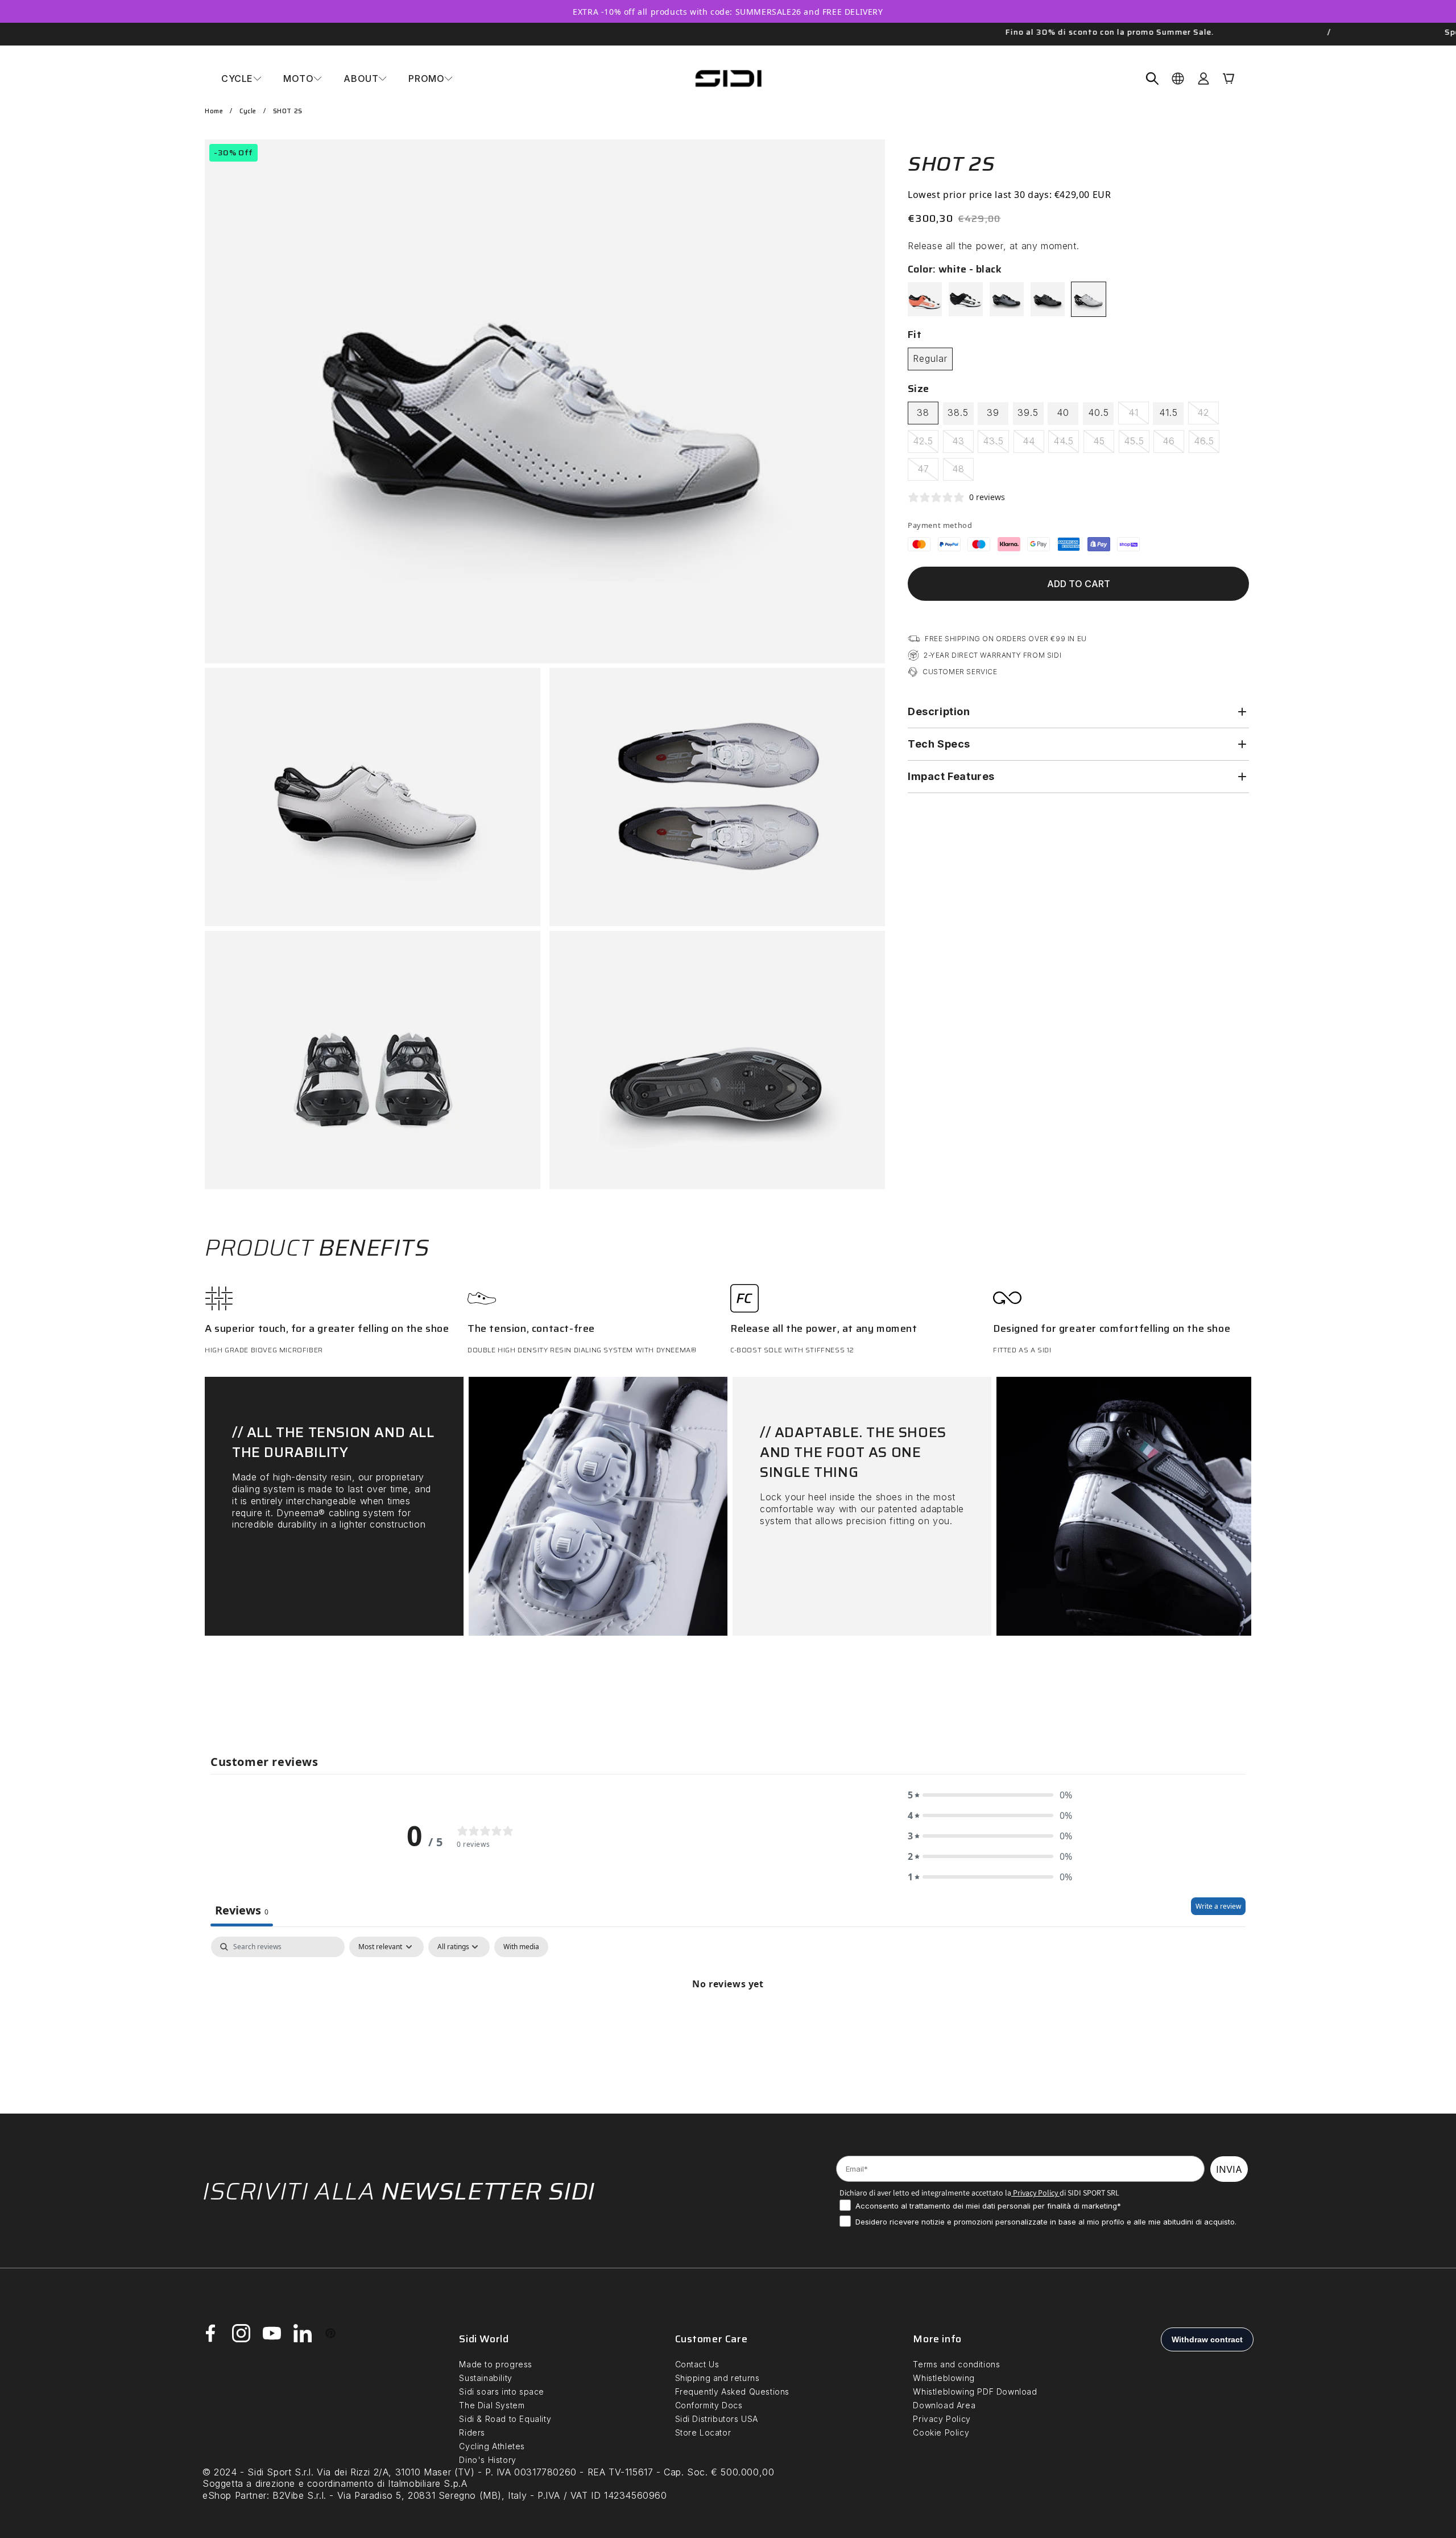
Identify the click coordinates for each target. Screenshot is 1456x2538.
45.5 (1137, 444)
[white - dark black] (966, 299)
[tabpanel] (728, 2022)
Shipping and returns (717, 2378)
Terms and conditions (956, 2364)
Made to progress (496, 2364)
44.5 (1066, 444)
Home (214, 111)
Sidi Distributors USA (717, 2419)
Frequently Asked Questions (733, 2392)
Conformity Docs (709, 2405)
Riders (472, 2432)
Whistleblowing (944, 2378)
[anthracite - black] (1007, 299)
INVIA (1229, 2169)
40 (1063, 412)
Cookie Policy (941, 2432)
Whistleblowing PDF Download (975, 2392)
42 (1208, 415)
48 (963, 472)
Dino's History (487, 2460)
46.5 (1207, 444)
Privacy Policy (1035, 2193)
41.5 (1168, 412)
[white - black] (1089, 299)
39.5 (1028, 412)
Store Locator (703, 2432)
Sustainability (485, 2378)
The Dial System (492, 2405)
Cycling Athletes (492, 2446)
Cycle (248, 111)
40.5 (1099, 412)
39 (993, 412)
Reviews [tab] (242, 1910)
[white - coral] (925, 299)
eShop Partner (235, 2495)
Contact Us (697, 2364)
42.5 (926, 444)
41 (1139, 415)
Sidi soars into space (502, 2392)
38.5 (958, 412)
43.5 (996, 444)
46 (1173, 444)
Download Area (944, 2405)
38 (923, 412)
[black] (1048, 299)
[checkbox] (521, 1947)
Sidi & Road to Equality (505, 2419)
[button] (241, 79)
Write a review (1218, 1906)
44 (1033, 444)
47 (928, 472)
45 (1104, 444)
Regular (930, 358)
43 (963, 444)
